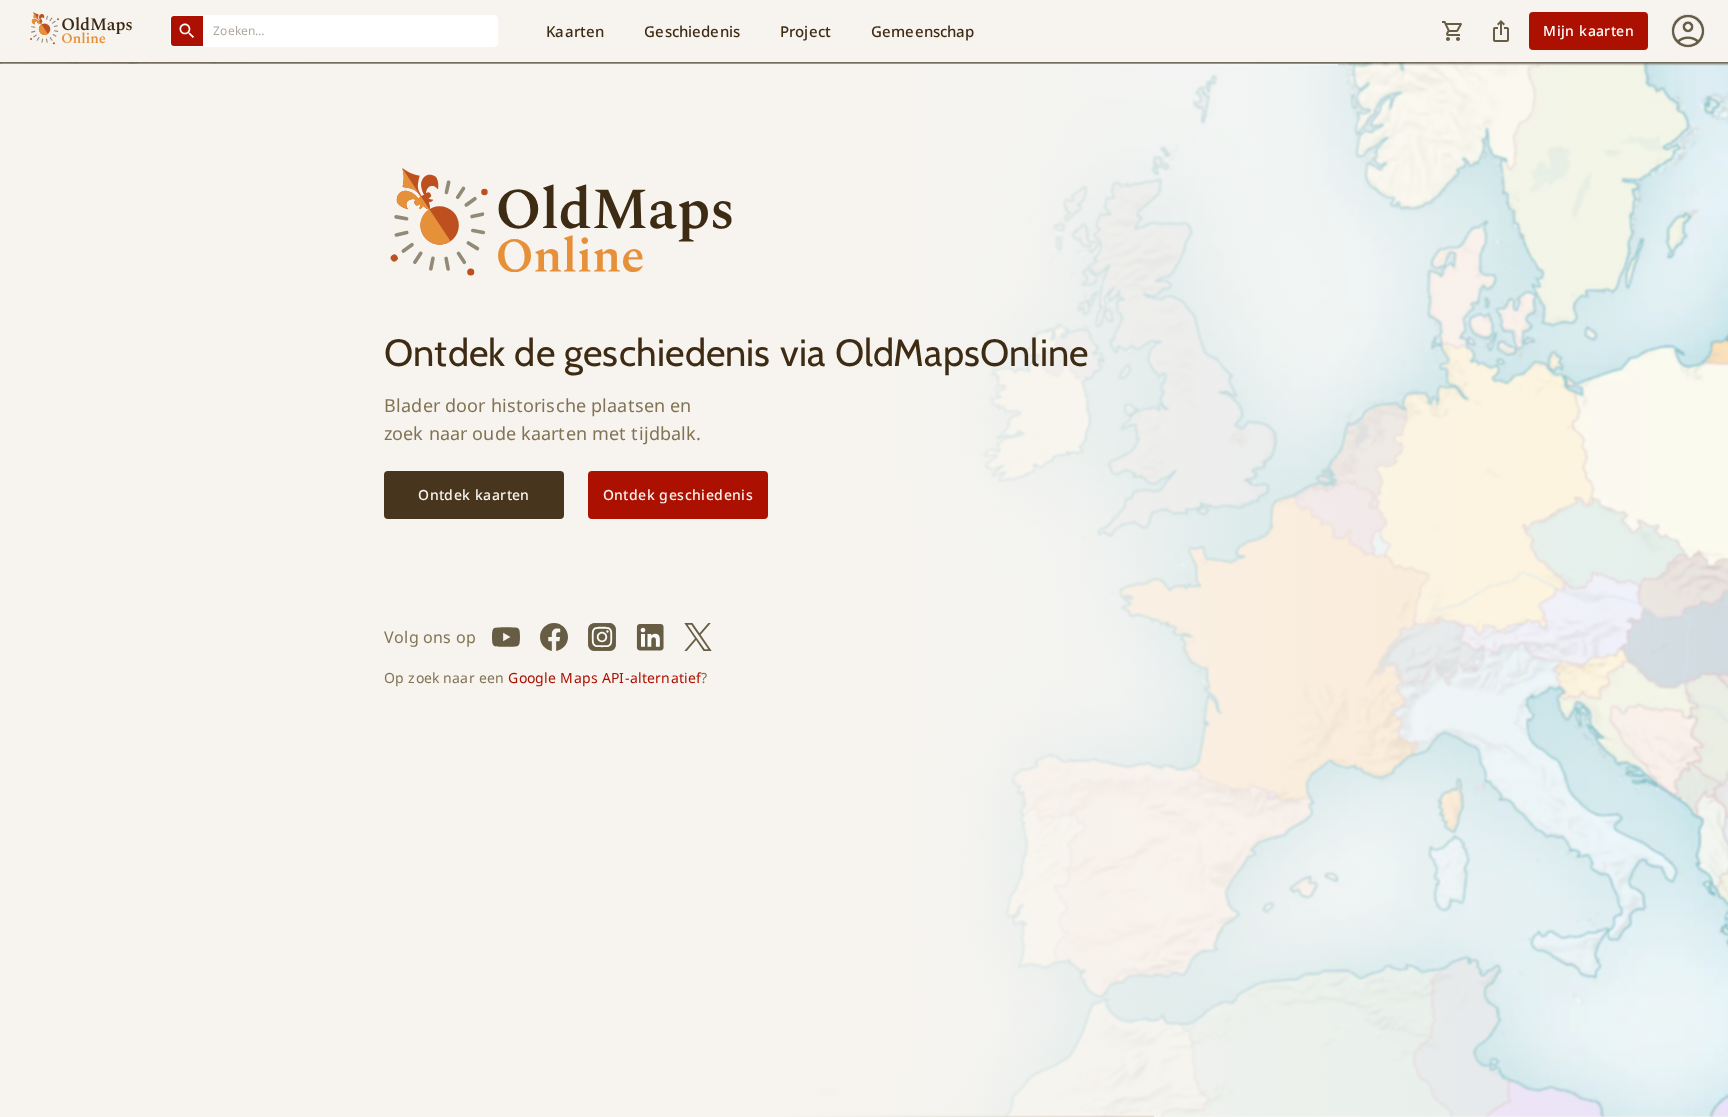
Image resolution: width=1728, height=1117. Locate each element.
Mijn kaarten (1588, 30)
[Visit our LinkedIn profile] (650, 637)
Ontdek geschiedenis (678, 494)
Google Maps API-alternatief (604, 677)
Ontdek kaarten (474, 494)
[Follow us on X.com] (698, 637)
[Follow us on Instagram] (602, 637)
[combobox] (351, 30)
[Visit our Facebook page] (554, 637)
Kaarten (575, 31)
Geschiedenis (692, 31)
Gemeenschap (923, 31)
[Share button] (1501, 31)
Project (805, 31)
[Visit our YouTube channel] (506, 637)
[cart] (1453, 31)
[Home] (81, 31)
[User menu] (1688, 31)
